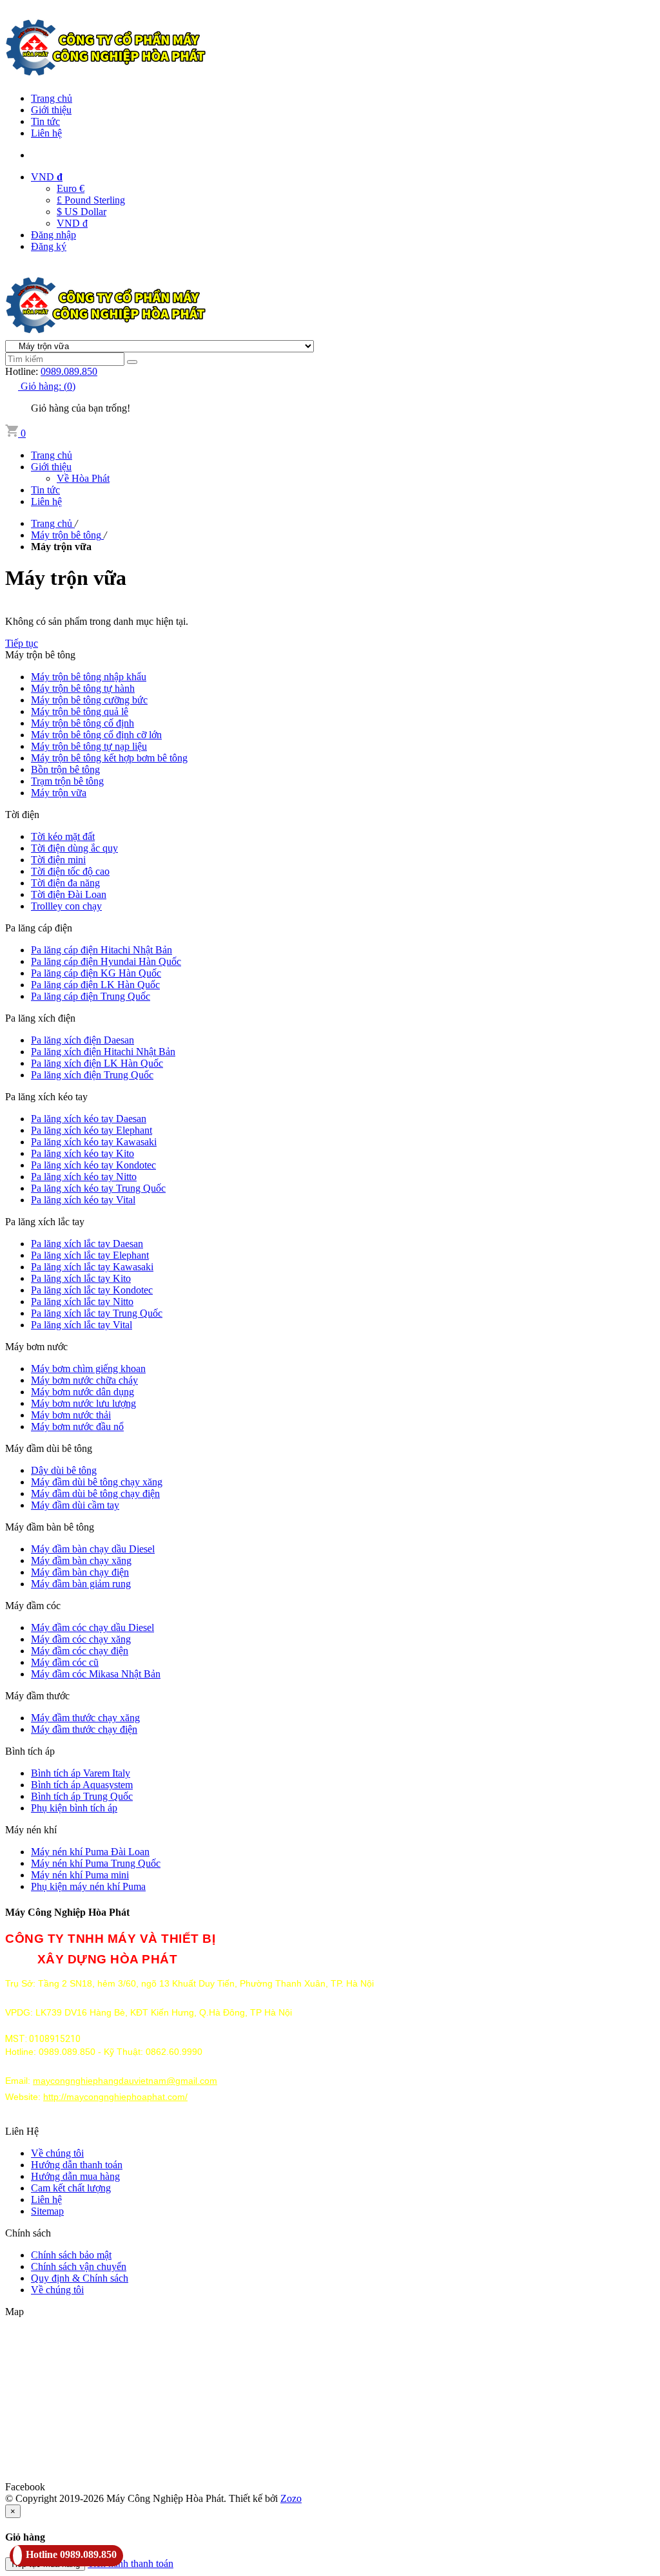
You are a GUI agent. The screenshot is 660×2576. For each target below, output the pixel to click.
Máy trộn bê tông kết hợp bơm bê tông (109, 758)
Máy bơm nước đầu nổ (77, 1426)
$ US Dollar (82, 212)
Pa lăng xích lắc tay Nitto (82, 1302)
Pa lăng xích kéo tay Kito (82, 1153)
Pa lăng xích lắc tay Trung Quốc (97, 1313)
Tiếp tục (22, 643)
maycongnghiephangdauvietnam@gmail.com (125, 2081)
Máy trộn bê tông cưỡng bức (89, 700)
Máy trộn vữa (59, 793)
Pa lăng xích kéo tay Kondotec (93, 1165)
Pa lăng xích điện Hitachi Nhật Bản (103, 1052)
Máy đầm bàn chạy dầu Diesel (93, 1549)
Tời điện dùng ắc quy (74, 848)
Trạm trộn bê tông (67, 781)
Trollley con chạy (66, 906)
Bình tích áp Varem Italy (81, 1773)
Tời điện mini (58, 860)
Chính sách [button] (28, 2233)
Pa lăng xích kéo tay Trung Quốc (98, 1188)
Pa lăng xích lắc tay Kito (81, 1278)
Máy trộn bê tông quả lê (80, 711)
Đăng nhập (53, 235)
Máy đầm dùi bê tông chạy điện (95, 1493)
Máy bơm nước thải (71, 1415)
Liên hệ (46, 133)
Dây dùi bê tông (64, 1470)
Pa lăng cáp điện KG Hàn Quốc (96, 973)
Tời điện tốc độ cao (70, 871)
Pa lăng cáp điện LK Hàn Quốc (95, 985)
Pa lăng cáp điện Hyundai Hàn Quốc (106, 961)
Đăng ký (49, 246)
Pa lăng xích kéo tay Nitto (84, 1177)
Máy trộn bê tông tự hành (83, 688)
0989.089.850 (69, 371)
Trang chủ (52, 98)
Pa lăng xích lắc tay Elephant (90, 1255)
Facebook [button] (25, 2487)
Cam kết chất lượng (71, 2188)
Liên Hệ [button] (22, 2131)
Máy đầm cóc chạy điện (80, 1651)
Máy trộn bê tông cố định (82, 723)
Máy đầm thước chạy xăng (85, 1718)
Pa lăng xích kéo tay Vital (83, 1200)
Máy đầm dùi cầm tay (75, 1505)
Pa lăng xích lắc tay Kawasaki (92, 1267)
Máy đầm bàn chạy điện (80, 1572)
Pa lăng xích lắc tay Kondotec (92, 1290)
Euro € (71, 188)
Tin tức (45, 121)
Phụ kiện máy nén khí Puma (88, 1886)
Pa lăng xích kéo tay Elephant (92, 1130)
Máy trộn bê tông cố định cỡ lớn (96, 735)
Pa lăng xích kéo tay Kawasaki (94, 1142)
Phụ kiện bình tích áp (74, 1808)
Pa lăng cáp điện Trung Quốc (91, 996)
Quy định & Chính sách (80, 2278)
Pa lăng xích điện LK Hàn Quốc (97, 1063)
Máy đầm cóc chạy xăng (81, 1639)
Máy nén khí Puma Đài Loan (90, 1852)
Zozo (291, 2498)
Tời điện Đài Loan (69, 894)
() (48, 386)
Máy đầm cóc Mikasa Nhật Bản (96, 1674)
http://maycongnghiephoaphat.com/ (115, 2097)
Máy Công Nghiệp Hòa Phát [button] (67, 1912)
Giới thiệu (51, 110)
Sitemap (47, 2211)
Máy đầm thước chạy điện (84, 1729)
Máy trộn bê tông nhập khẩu (89, 677)
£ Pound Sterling (91, 200)
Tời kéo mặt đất (63, 836)
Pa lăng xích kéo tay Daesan (89, 1119)
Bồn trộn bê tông (65, 769)
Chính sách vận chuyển (79, 2266)
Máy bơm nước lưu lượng (83, 1403)
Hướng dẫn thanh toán (77, 2165)
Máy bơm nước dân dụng (82, 1392)
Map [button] (15, 2312)
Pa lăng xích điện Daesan (82, 1040)
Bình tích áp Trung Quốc (82, 1796)
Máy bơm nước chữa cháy (84, 1380)
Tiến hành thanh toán (131, 2563)
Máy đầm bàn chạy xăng (81, 1560)
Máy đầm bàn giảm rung (81, 1584)
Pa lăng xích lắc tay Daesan (87, 1244)
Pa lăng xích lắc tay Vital (82, 1325)
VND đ (72, 223)
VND (47, 177)
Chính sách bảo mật (71, 2255)
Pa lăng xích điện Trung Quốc (92, 1075)
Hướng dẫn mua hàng (75, 2176)
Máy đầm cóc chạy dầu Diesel (92, 1627)
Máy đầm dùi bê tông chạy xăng (97, 1482)
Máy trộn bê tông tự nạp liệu (89, 746)
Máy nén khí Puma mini (80, 1875)
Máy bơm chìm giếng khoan (88, 1369)
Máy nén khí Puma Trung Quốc (96, 1863)
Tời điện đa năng (65, 883)
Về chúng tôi (57, 2153)
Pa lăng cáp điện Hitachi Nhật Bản (102, 950)
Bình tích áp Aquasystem (82, 1785)
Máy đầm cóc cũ (65, 1662)
